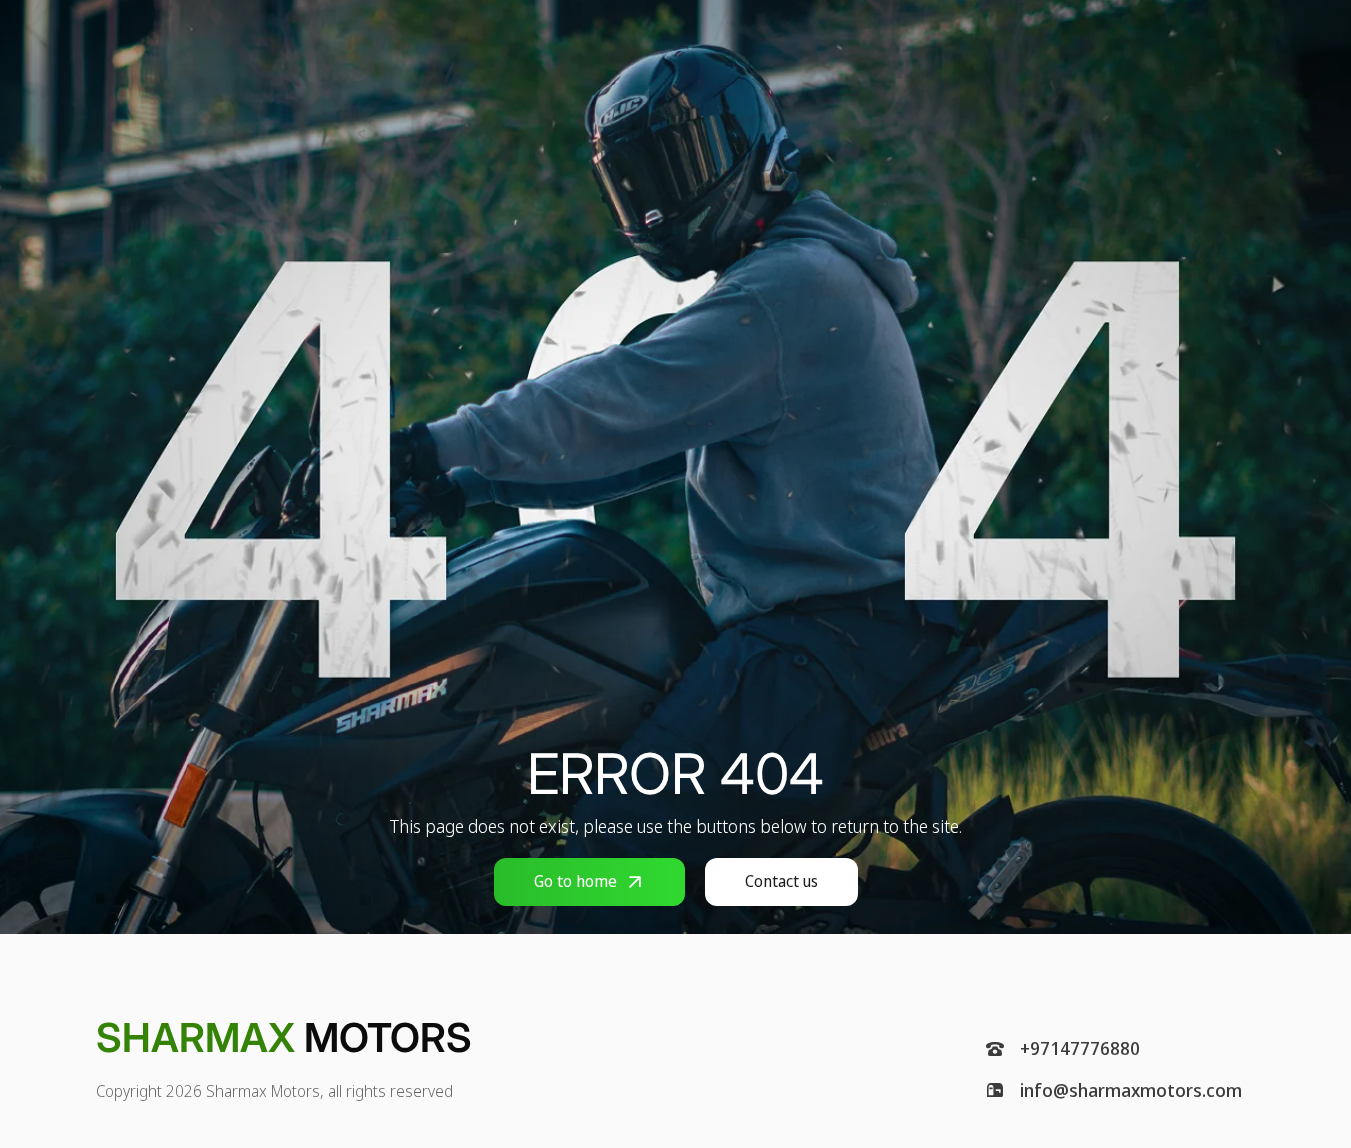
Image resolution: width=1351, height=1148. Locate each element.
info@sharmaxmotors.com (1131, 1091)
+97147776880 (1080, 1049)
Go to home (575, 881)
